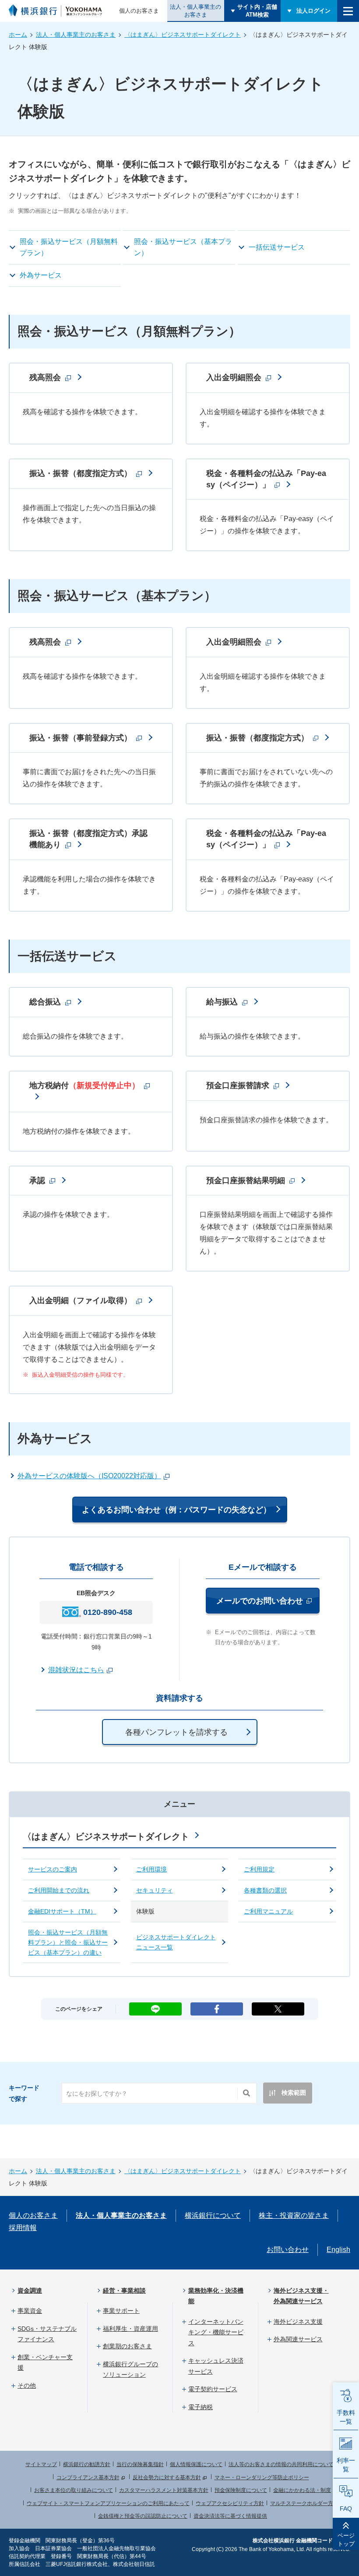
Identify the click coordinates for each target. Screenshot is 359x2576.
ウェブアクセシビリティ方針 (230, 2503)
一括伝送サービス (277, 247)
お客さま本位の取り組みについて (74, 2490)
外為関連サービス (298, 2339)
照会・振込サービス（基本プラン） (183, 247)
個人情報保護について (196, 2464)
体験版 (145, 1911)
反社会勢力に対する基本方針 (167, 2477)
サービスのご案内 (53, 1869)
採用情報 (23, 2228)
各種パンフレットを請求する (176, 1732)
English (338, 2250)
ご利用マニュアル (268, 1911)
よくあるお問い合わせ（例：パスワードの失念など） (176, 1510)
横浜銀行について (213, 2215)
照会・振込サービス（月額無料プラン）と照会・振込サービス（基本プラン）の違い (68, 1942)
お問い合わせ (288, 2250)
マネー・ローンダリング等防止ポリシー (262, 2477)
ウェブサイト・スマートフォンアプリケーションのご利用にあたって (108, 2503)
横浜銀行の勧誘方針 (87, 2464)
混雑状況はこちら (76, 1670)
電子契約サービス (213, 2389)
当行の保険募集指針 (140, 2464)
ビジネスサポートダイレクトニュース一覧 (176, 1942)
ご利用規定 (259, 1869)
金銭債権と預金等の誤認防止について (143, 2516)
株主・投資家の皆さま (294, 2215)
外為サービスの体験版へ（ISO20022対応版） (89, 1476)
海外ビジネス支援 (298, 2322)
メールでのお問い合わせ (268, 1601)
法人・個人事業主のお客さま (195, 11)
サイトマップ (41, 2464)
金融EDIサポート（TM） (62, 1911)
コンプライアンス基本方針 (88, 2477)
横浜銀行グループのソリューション (130, 2370)
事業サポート (121, 2311)
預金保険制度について (241, 2490)
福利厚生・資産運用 (130, 2329)
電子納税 (201, 2407)
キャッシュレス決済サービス (216, 2366)
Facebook (217, 2006)
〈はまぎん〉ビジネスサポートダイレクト (183, 35)
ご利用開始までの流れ (59, 1890)
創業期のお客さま (127, 2346)
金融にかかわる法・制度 (302, 2490)
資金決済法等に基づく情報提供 (230, 2516)
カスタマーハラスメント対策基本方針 (164, 2490)
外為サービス (41, 275)
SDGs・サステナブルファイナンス (47, 2334)
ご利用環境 (151, 1869)
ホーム (18, 35)
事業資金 (30, 2311)
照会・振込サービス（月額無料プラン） (69, 247)
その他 (27, 2386)
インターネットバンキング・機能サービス (216, 2332)
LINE (155, 2006)
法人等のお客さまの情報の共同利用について (281, 2464)
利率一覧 (346, 2465)
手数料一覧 (346, 2417)
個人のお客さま (139, 11)
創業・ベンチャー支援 (45, 2363)
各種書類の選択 (265, 1890)
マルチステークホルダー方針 (304, 2503)
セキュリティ (155, 1890)
